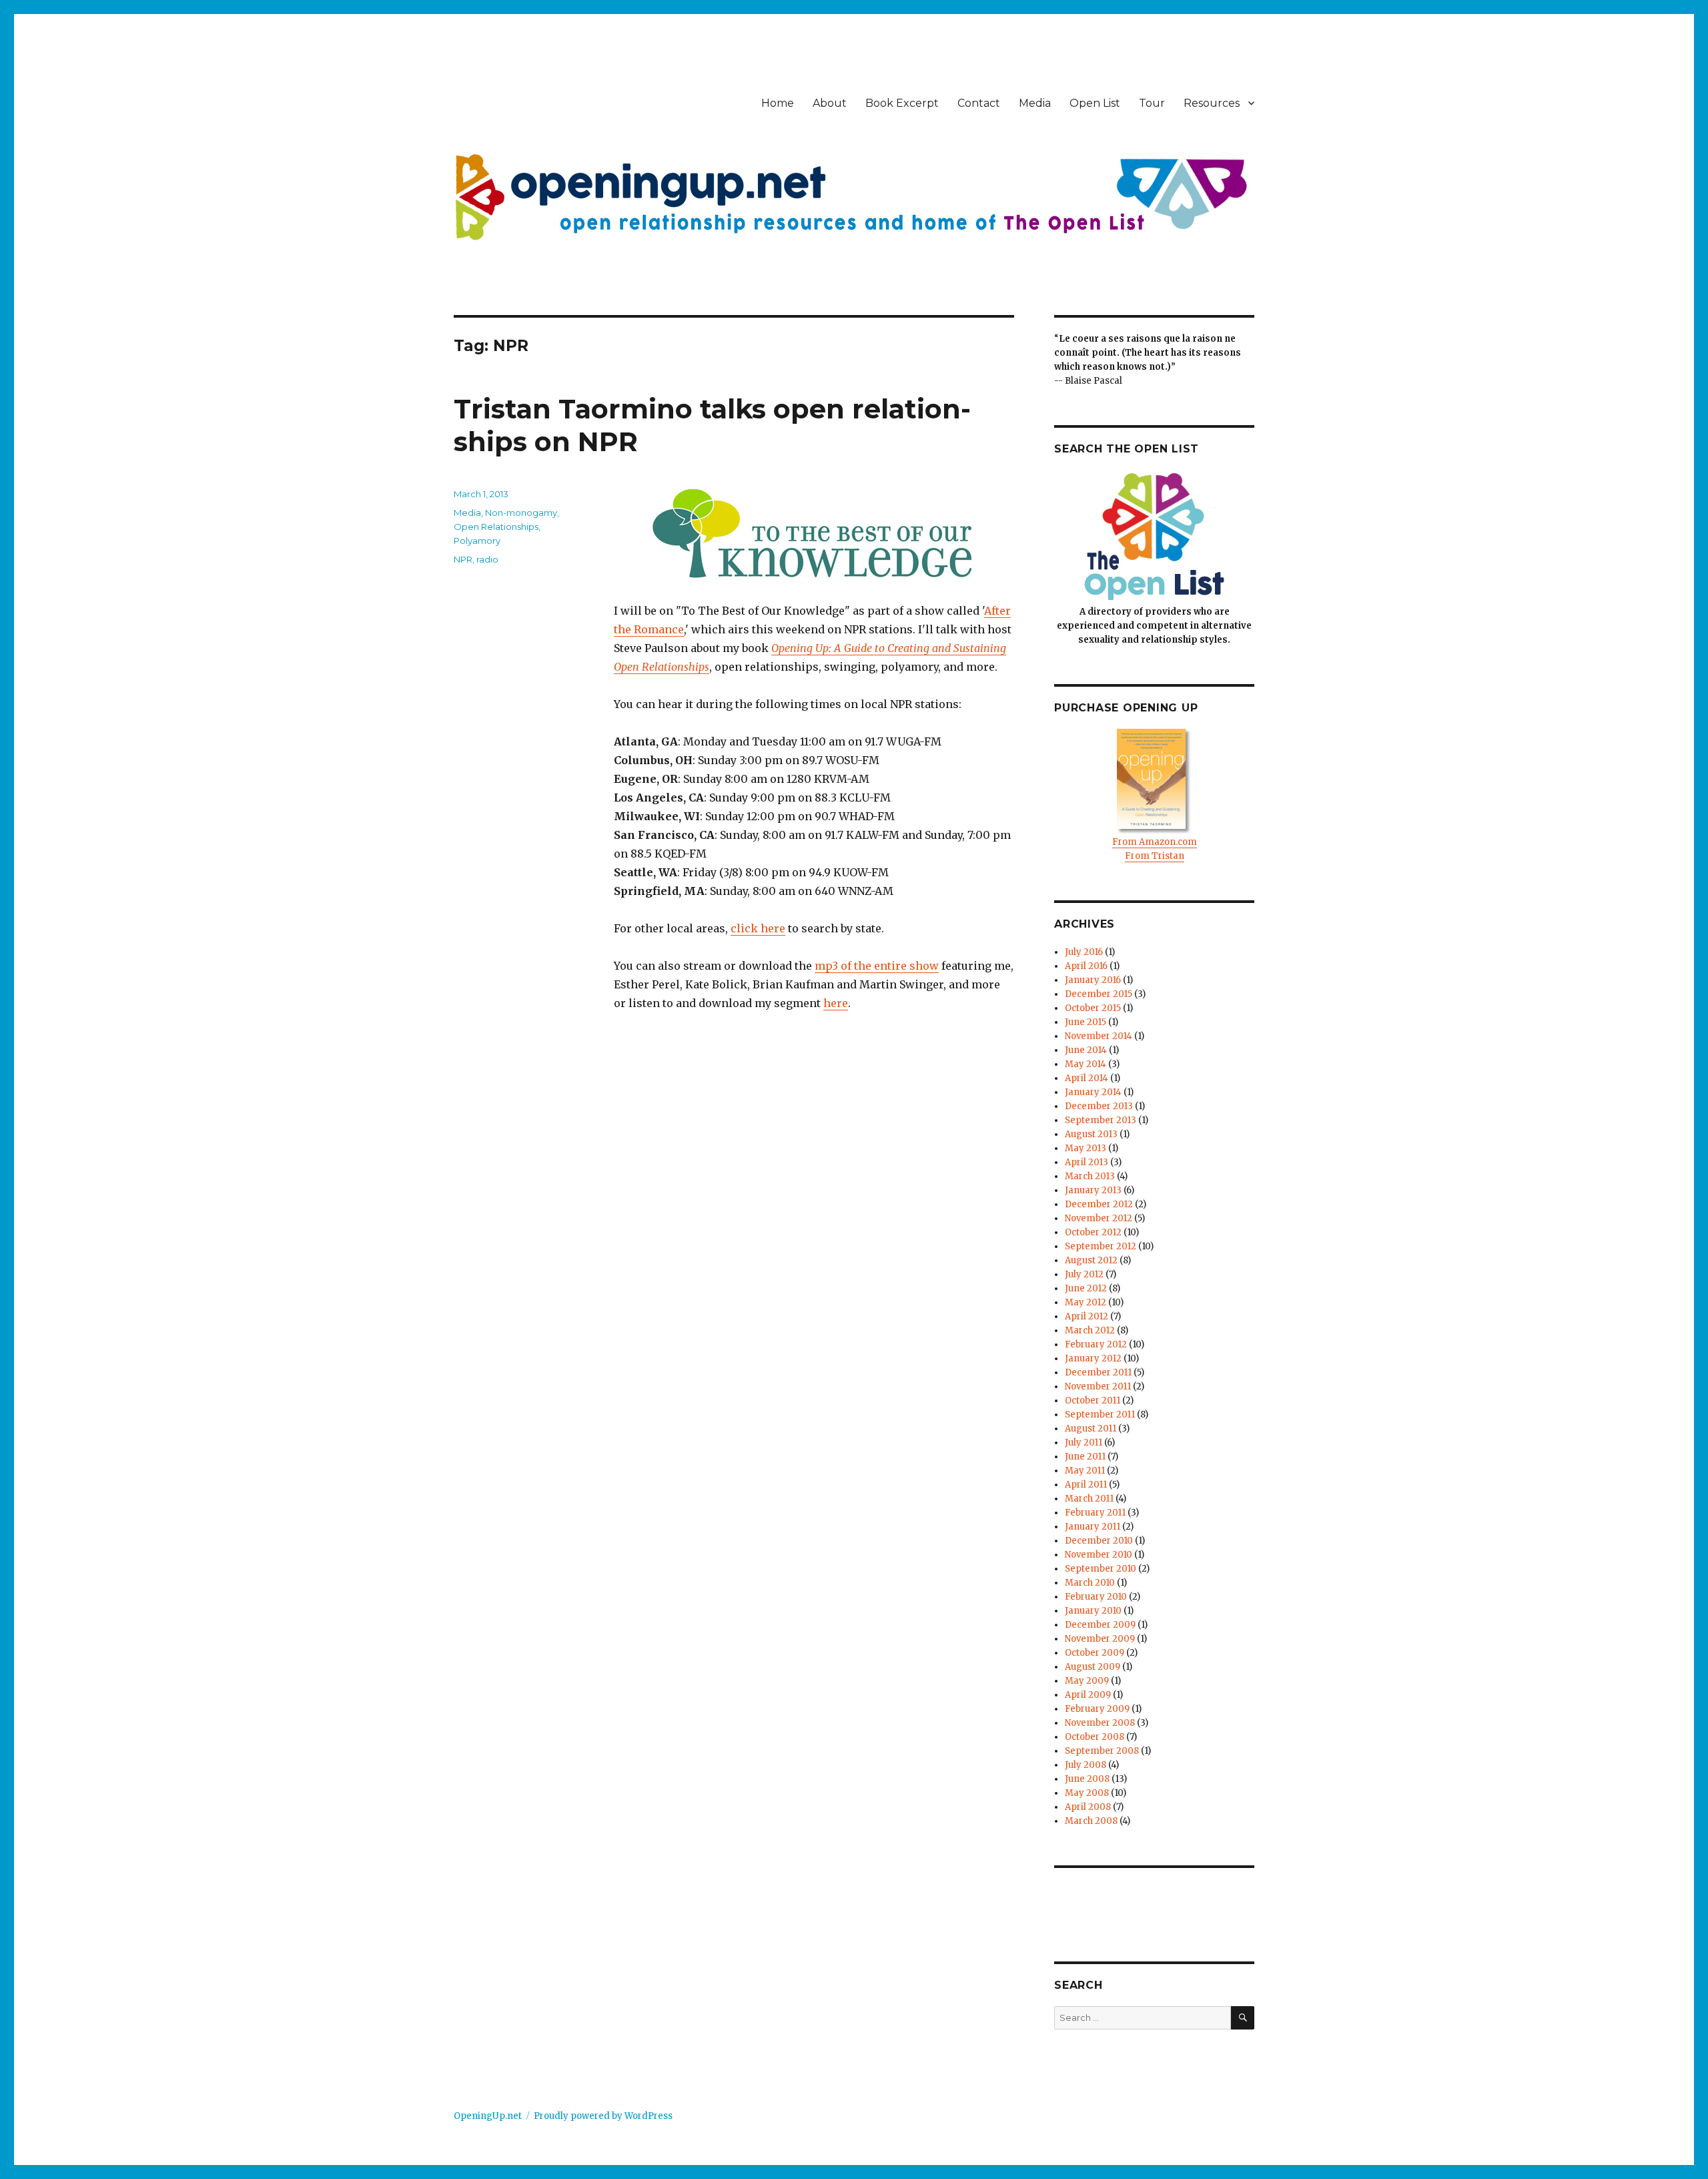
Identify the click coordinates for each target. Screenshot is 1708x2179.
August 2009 (1093, 1667)
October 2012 (1093, 1232)
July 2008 (1086, 1765)
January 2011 (1093, 1527)
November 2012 (1099, 1218)
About (830, 103)
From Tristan (1155, 856)
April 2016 (1086, 966)
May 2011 (1085, 1471)
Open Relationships (496, 527)
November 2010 (1099, 1555)
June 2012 (1086, 1288)
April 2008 (1088, 1807)
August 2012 (1091, 1260)
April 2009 (1088, 1695)
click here (758, 928)
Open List (1095, 103)
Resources (1212, 103)
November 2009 (1100, 1639)
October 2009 (1095, 1653)
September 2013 (1101, 1120)
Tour (1152, 103)
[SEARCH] (1243, 2018)
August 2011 (1091, 1429)
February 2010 (1096, 1597)
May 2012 (1086, 1302)
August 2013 (1091, 1134)
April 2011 (1086, 1485)
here (836, 1003)
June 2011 (1085, 1457)
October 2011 (1093, 1400)
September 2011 (1100, 1415)
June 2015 (1086, 1022)
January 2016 (1093, 980)
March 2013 (1090, 1176)
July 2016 (1084, 952)
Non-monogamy (521, 513)
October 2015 (1093, 1008)
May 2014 (1086, 1064)
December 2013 (1099, 1106)
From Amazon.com (1155, 842)
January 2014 (1093, 1092)
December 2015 (1099, 994)
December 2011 (1098, 1372)
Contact (979, 103)
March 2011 (1089, 1499)
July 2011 (1084, 1443)
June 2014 (1086, 1050)
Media (1035, 103)
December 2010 (1099, 1541)
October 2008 (1095, 1737)
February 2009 (1097, 1709)
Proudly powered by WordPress (603, 2116)
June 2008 (1087, 1779)
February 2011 (1095, 1513)
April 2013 (1087, 1162)
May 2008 (1087, 1793)
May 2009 (1087, 1681)
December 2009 (1100, 1625)
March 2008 (1091, 1821)
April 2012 (1087, 1316)
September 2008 (1102, 1751)
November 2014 (1099, 1036)
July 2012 (1084, 1274)
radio (487, 559)
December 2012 (1099, 1204)
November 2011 (1098, 1386)
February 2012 (1096, 1344)
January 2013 (1093, 1190)
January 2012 (1093, 1358)
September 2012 (1101, 1246)
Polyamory (477, 541)
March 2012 (1090, 1330)
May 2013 (1086, 1148)
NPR (463, 559)
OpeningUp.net (488, 2116)
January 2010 (1093, 1611)
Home (778, 103)
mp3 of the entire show (877, 966)
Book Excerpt (902, 103)
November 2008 (1100, 1723)
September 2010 (1101, 1569)
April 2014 (1087, 1078)
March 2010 (1090, 1583)
